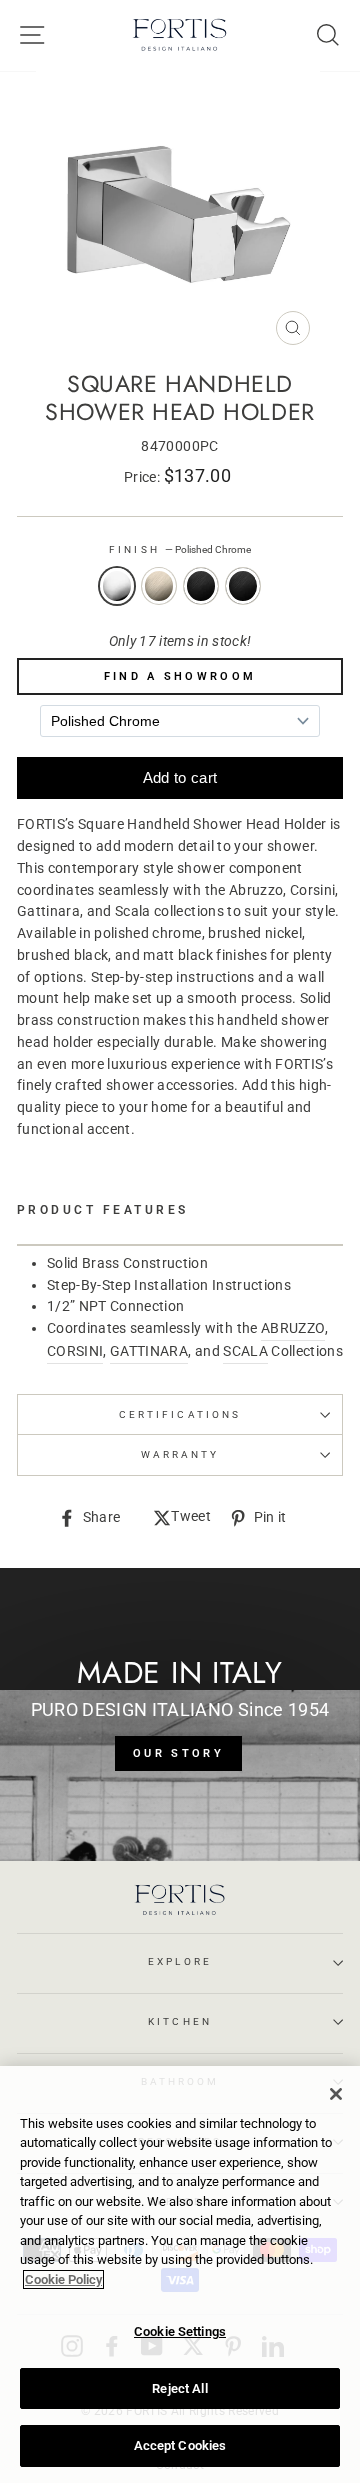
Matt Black (243, 586)
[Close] (336, 2094)
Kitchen (179, 2021)
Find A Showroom (180, 676)
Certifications (180, 1414)
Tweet (191, 1518)
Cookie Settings (180, 2331)
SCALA (245, 1351)
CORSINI (75, 1351)
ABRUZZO (293, 1328)
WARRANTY (180, 1454)
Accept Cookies (180, 2445)
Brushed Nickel (159, 586)
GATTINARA (149, 1351)
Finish (179, 549)
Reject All (179, 2388)
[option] (180, 213)
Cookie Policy (63, 2279)
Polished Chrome (117, 586)
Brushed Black (201, 586)
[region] (180, 2274)
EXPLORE (179, 1961)
